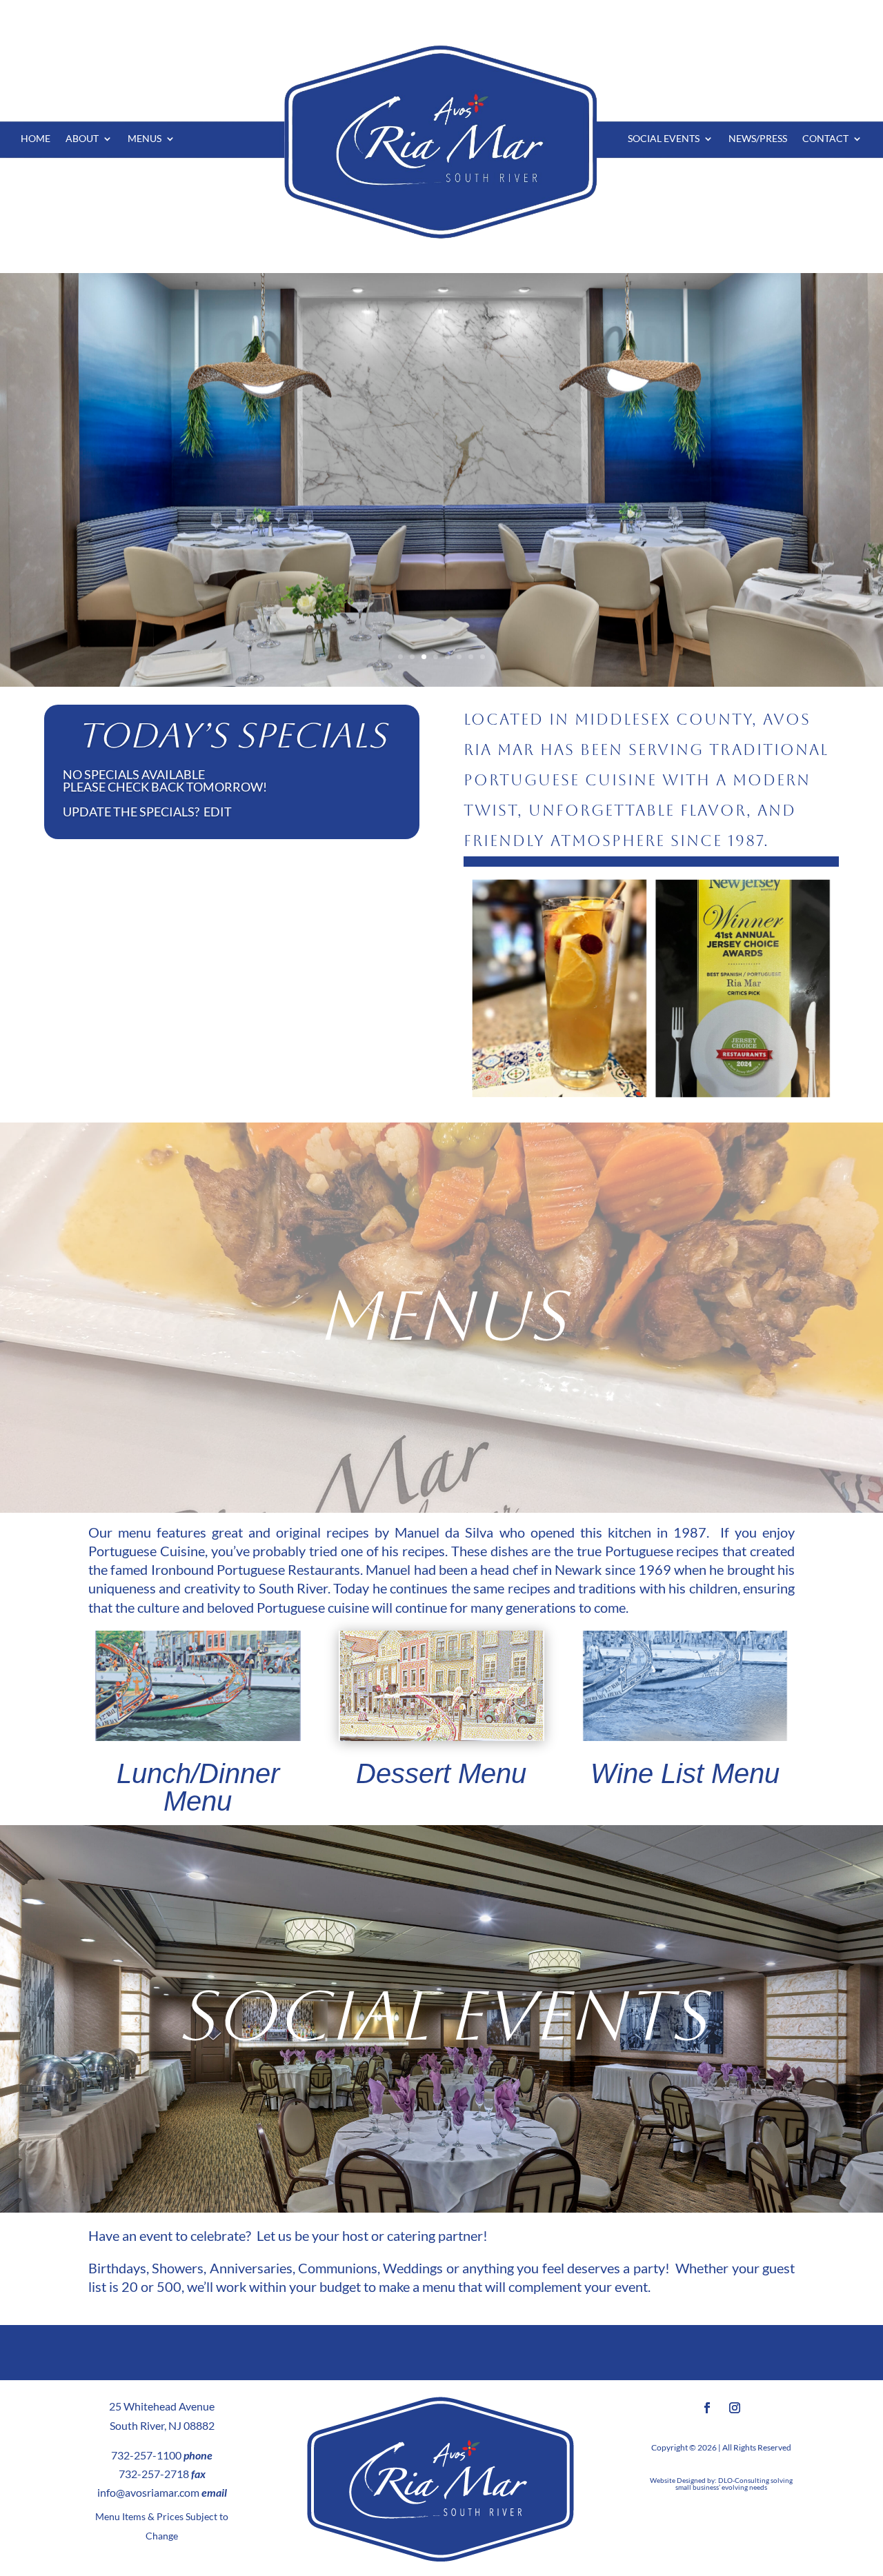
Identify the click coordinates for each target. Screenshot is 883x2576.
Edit (218, 812)
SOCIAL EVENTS (664, 139)
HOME (36, 139)
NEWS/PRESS (758, 139)
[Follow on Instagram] (735, 2408)
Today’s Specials (232, 735)
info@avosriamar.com (148, 2492)
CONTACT (825, 139)
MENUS (145, 139)
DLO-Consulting (744, 2480)
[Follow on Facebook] (707, 2408)
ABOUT (82, 139)
